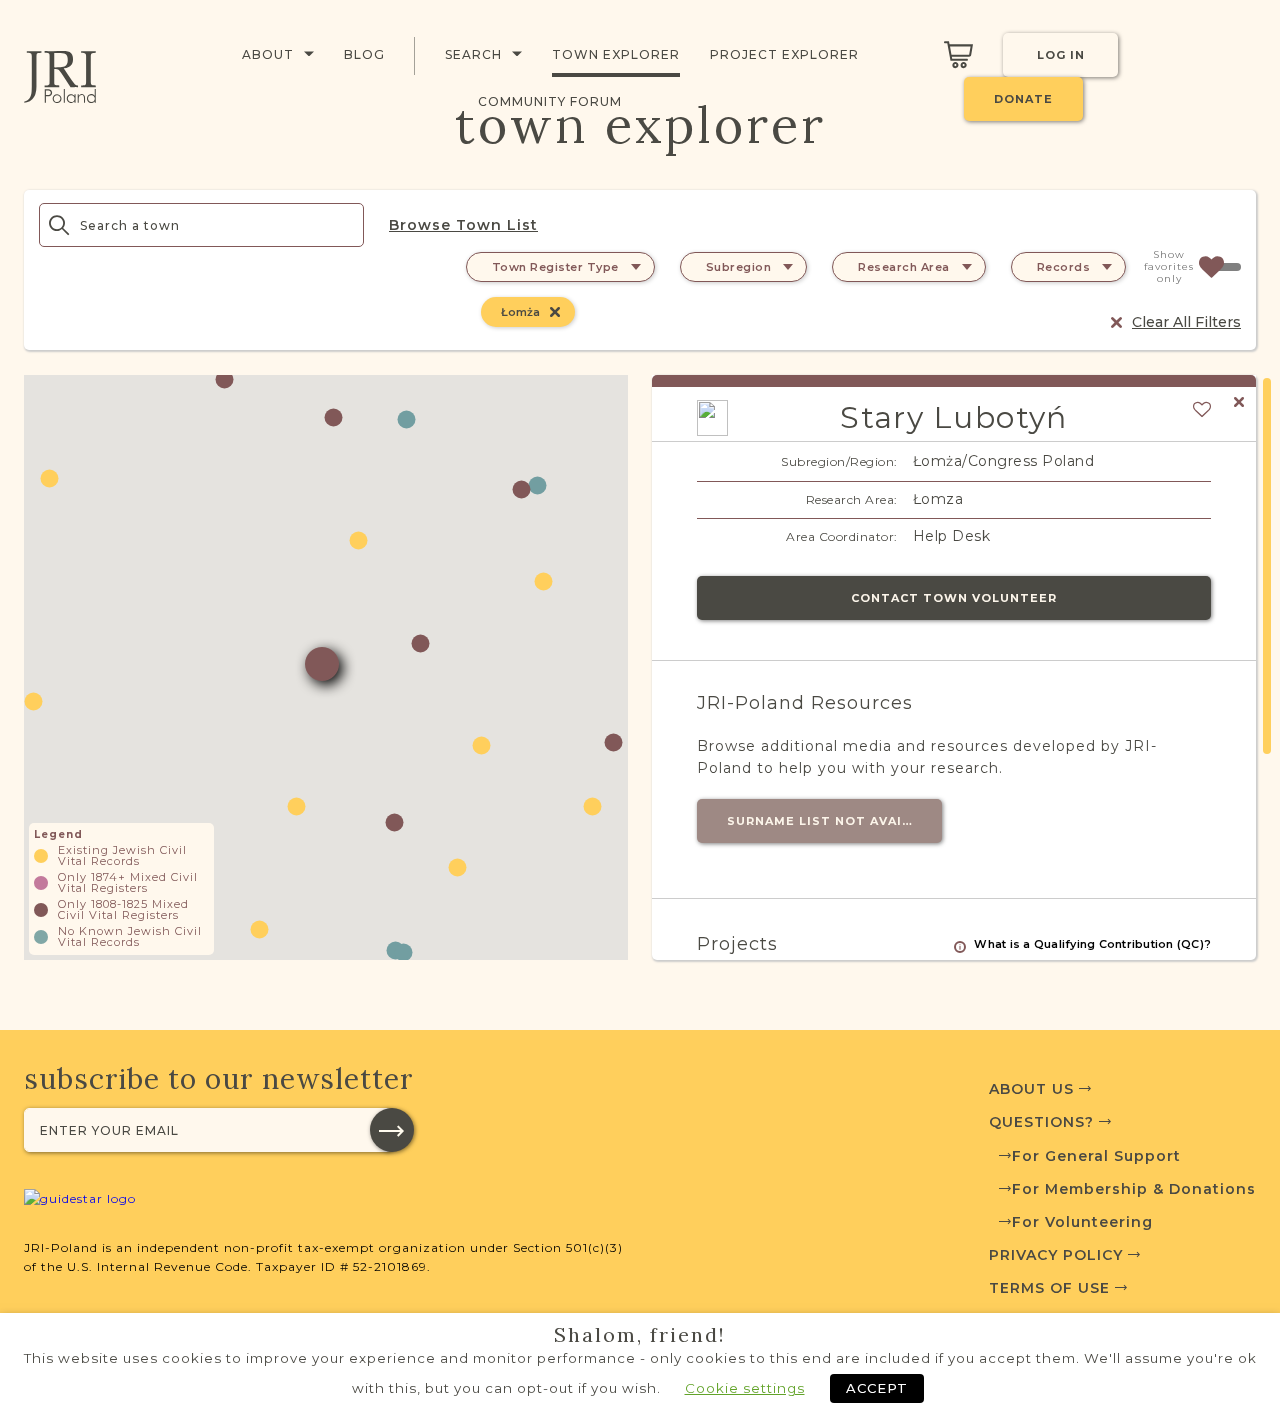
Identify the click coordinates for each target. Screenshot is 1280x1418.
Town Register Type (555, 267)
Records (1064, 267)
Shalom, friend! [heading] (640, 1335)
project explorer (784, 54)
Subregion (739, 267)
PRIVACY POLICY (1058, 1255)
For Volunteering (1082, 1222)
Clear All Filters (1186, 322)
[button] (481, 745)
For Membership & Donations (1134, 1189)
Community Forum (550, 101)
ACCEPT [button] (877, 1388)
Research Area (904, 267)
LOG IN (1061, 55)
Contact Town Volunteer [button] (954, 598)
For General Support (1096, 1156)
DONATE (1023, 99)
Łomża (520, 312)
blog (364, 54)
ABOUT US (1034, 1089)
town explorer (616, 54)
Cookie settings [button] (745, 1388)
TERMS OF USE (1052, 1288)
